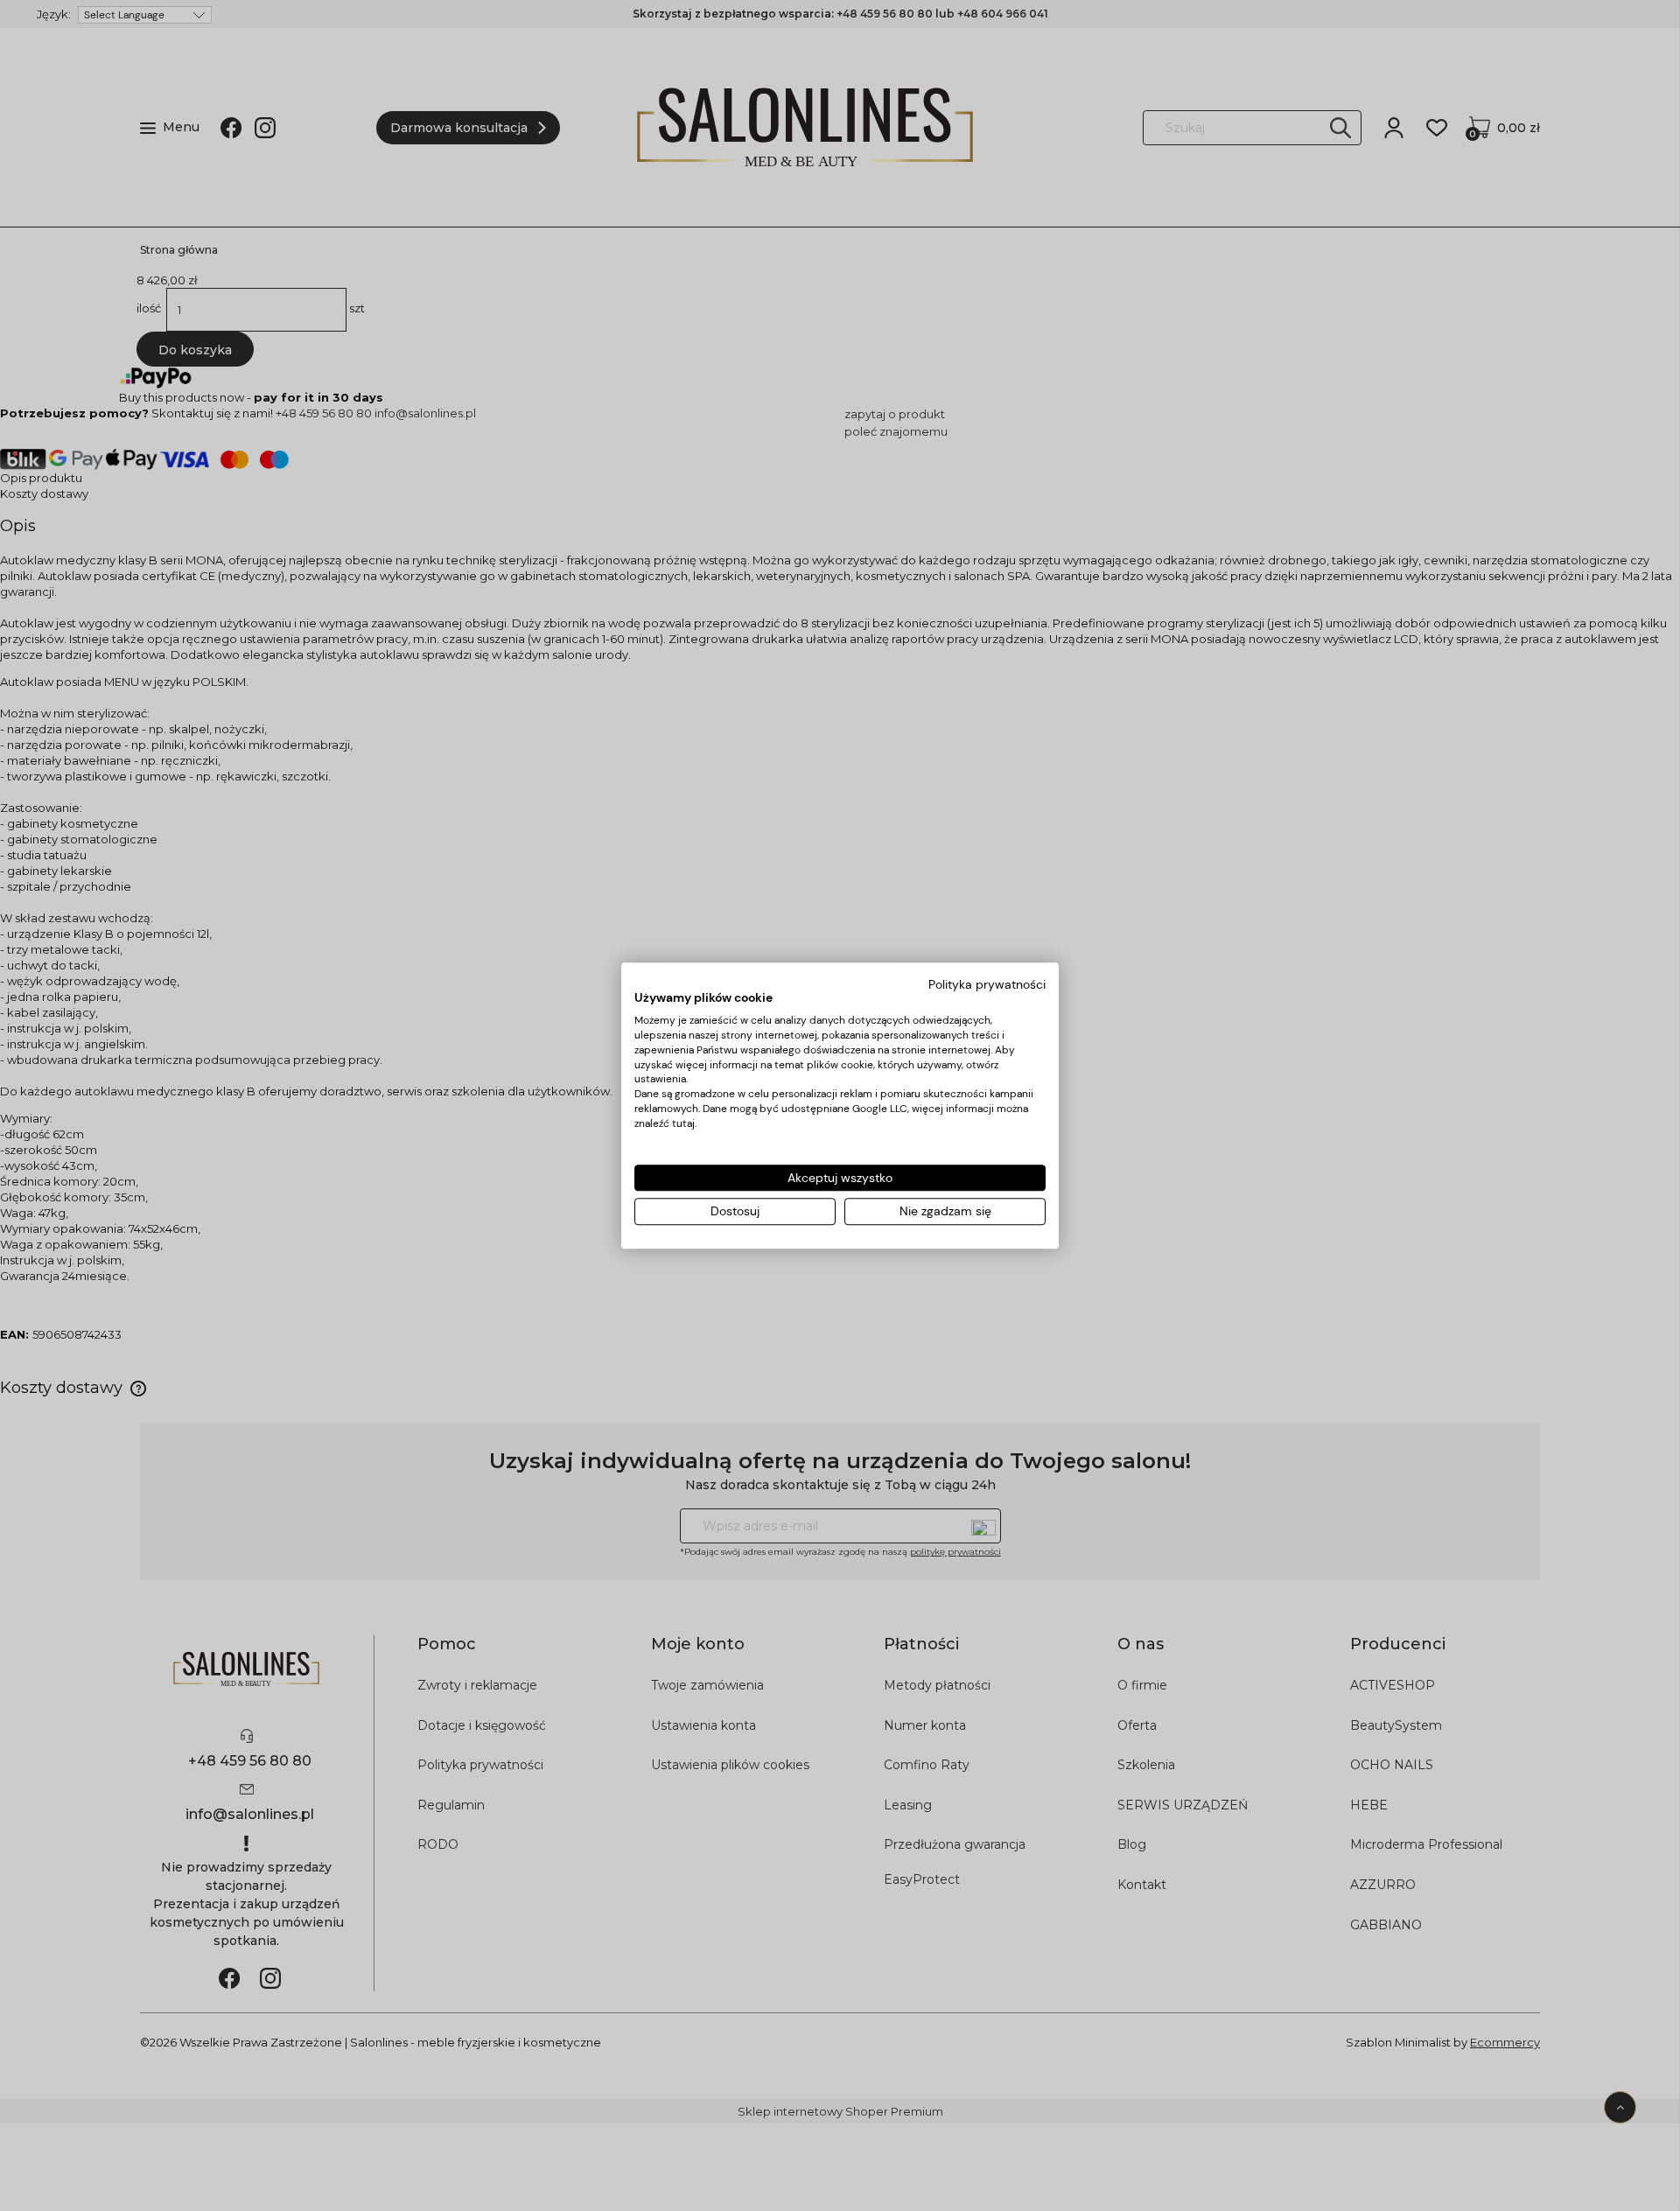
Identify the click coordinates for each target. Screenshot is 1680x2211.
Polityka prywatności (987, 984)
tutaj (683, 1123)
